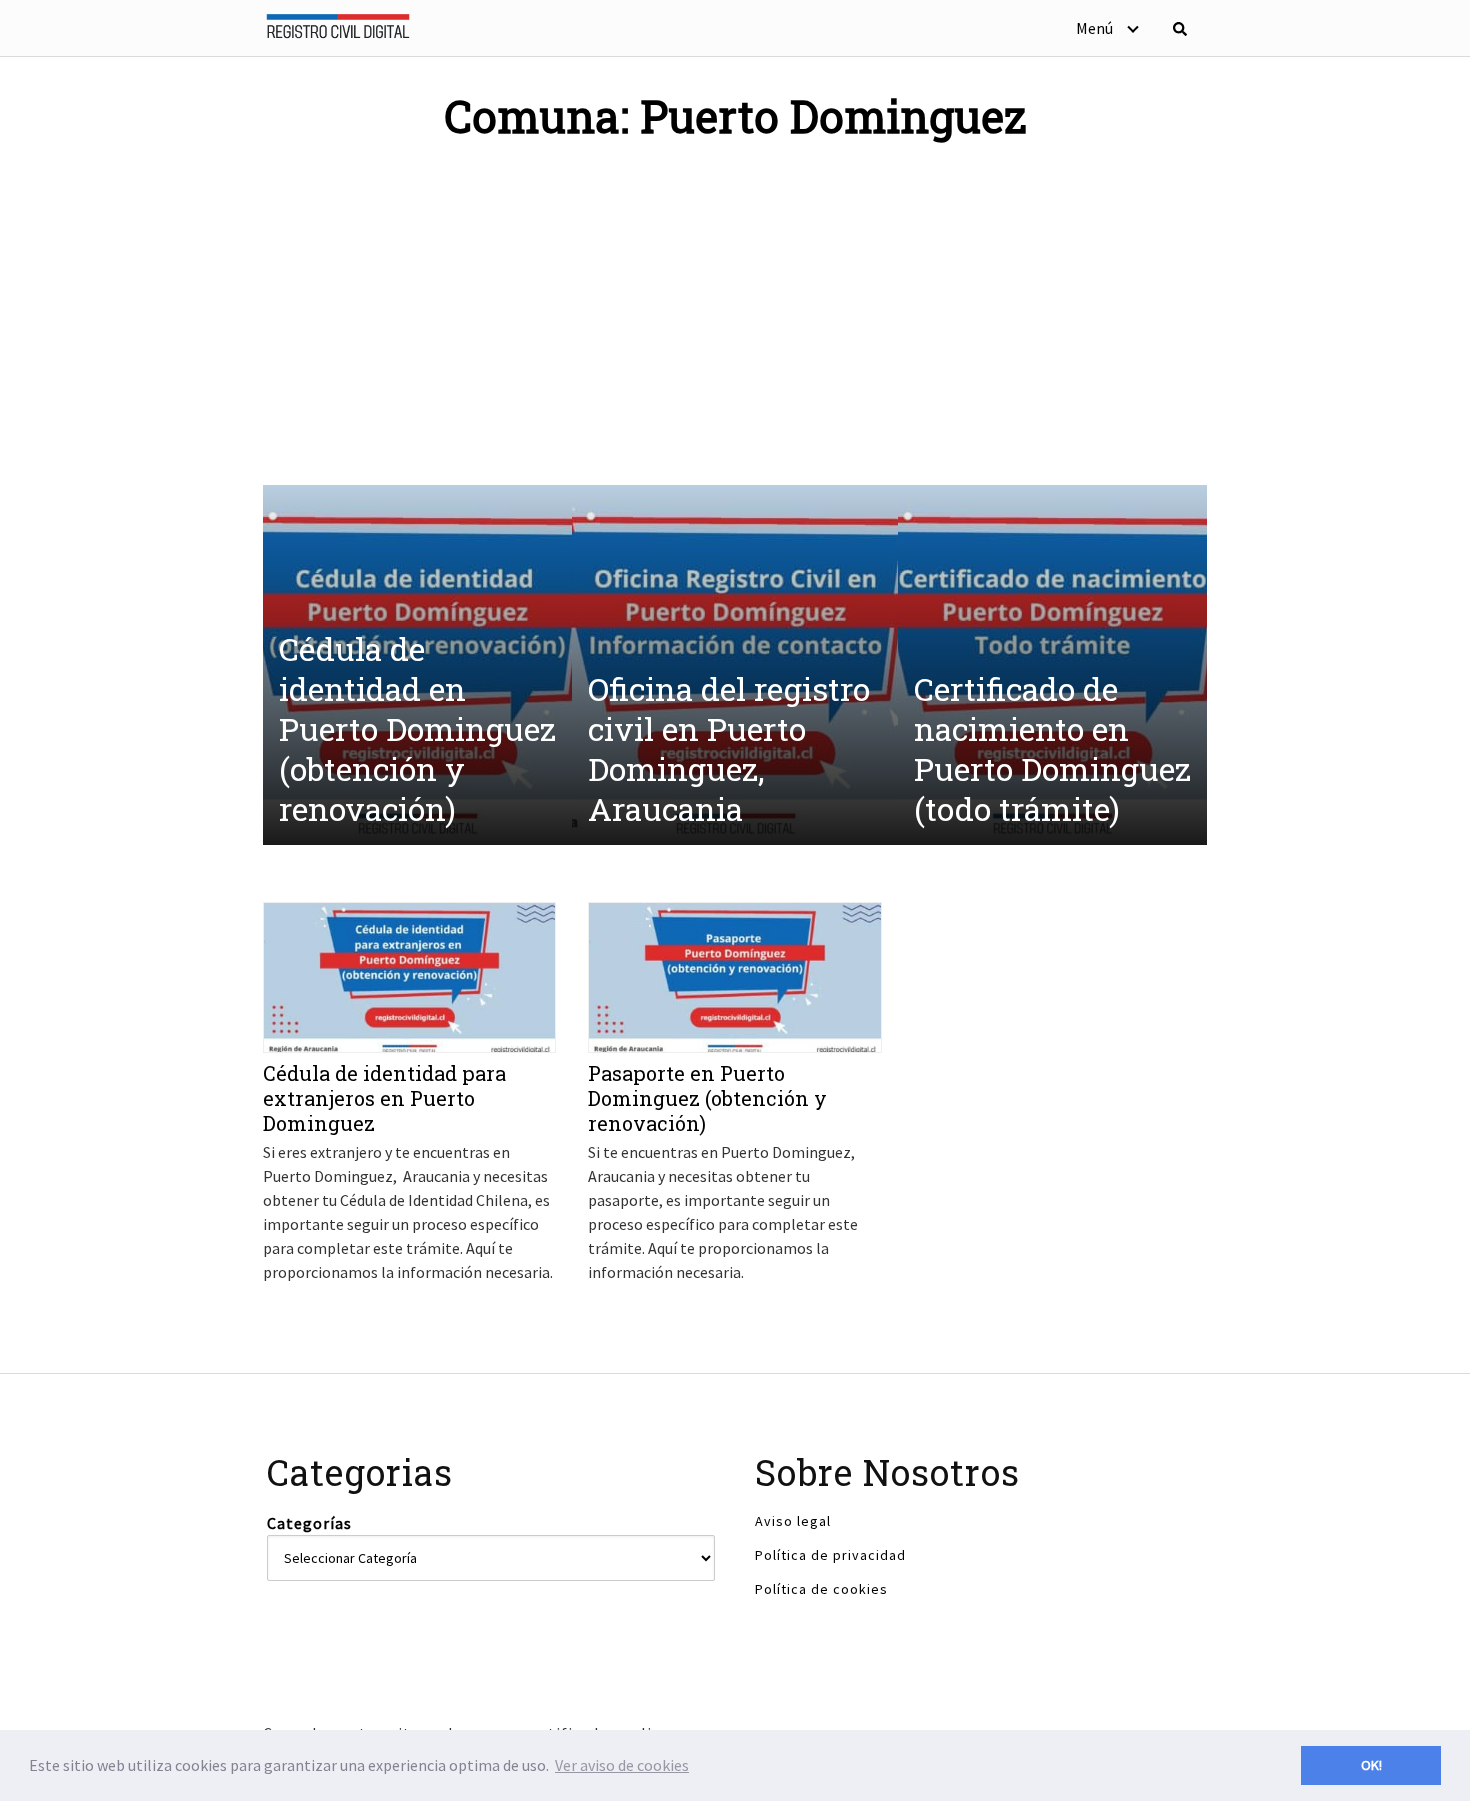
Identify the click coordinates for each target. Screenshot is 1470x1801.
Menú (1094, 28)
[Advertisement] (735, 310)
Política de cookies (821, 1589)
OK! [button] (1371, 1765)
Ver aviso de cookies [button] (622, 1765)
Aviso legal (793, 1521)
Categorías (309, 1523)
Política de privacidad (830, 1555)
